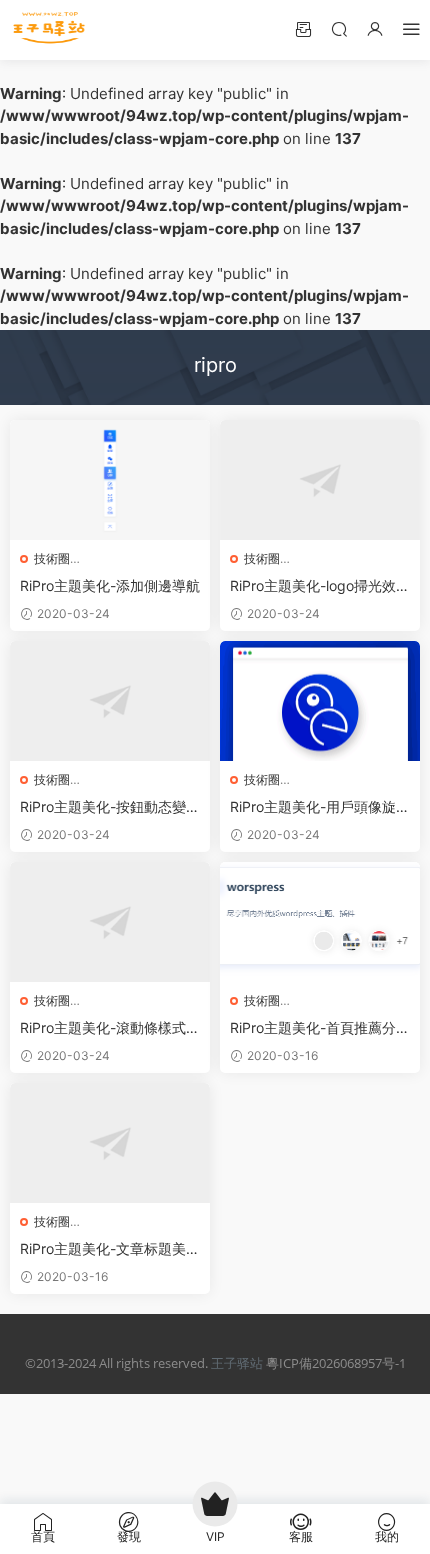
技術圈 (52, 558)
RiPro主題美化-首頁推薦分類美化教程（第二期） (320, 1028)
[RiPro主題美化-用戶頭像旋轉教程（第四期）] (320, 701)
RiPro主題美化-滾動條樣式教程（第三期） (110, 1028)
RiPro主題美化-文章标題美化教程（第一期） (110, 1249)
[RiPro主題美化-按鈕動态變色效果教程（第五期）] (110, 701)
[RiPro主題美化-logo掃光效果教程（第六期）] (320, 480)
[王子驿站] (50, 30)
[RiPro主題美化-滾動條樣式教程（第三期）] (110, 922)
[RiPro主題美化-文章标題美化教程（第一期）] (110, 1143)
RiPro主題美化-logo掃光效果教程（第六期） (320, 586)
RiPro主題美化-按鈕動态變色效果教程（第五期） (110, 807)
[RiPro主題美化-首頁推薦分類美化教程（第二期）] (320, 922)
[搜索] (339, 28)
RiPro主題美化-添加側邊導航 (110, 585)
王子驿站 (237, 1363)
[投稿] (303, 28)
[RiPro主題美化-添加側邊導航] (110, 480)
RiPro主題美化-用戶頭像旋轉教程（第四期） (320, 807)
